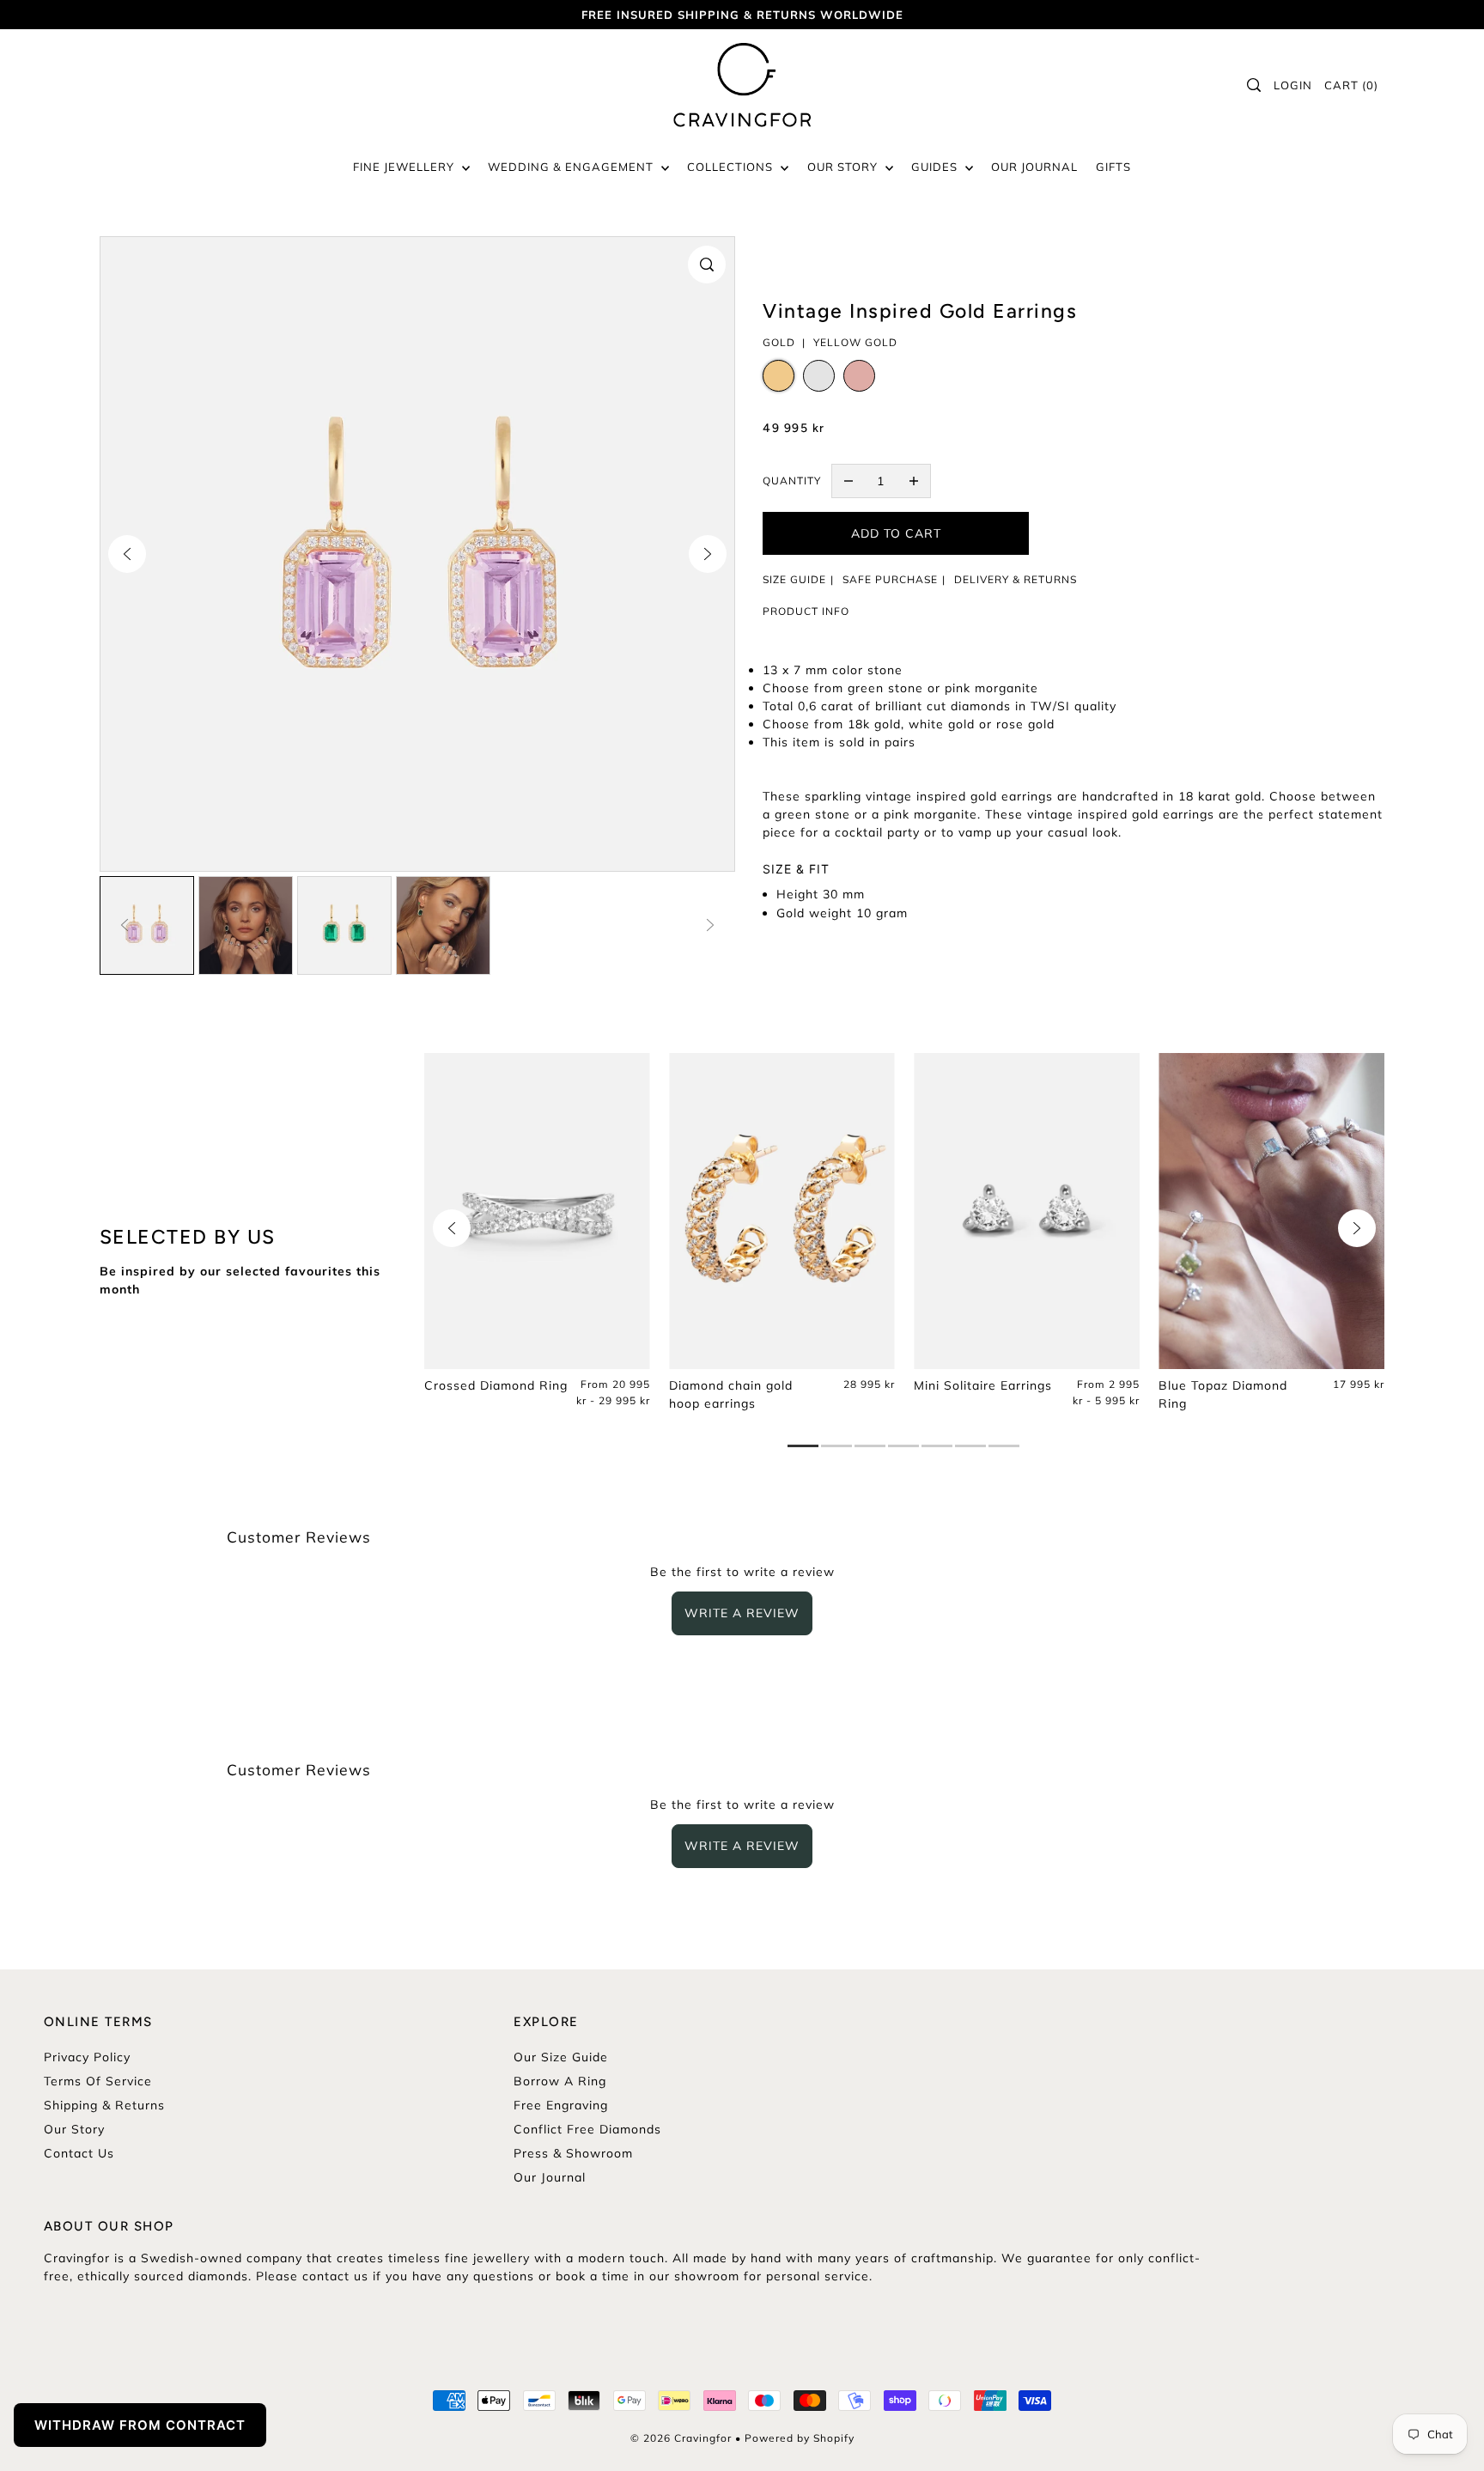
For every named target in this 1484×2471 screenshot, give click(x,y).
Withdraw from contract (140, 2425)
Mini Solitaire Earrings (983, 1385)
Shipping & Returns (104, 2105)
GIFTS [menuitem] (1113, 167)
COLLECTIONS (732, 167)
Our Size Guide (561, 2057)
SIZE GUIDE (794, 579)
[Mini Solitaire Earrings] (1027, 1211)
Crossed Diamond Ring (496, 1385)
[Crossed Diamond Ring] (537, 1211)
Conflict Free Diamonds (587, 2129)
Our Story (74, 2129)
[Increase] (914, 481)
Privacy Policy (87, 2057)
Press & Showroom (573, 2153)
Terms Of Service (98, 2081)
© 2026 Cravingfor (681, 2438)
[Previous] (127, 554)
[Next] (708, 554)
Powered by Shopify (800, 2438)
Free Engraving (561, 2105)
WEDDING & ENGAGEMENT (572, 167)
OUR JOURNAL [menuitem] (1034, 167)
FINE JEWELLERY (405, 167)
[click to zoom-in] (707, 265)
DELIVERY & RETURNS (1016, 579)
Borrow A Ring (560, 2081)
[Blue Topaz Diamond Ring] (1271, 1211)
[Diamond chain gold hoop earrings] (782, 1211)
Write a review (742, 1613)
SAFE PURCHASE (890, 579)
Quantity (792, 481)
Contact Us (79, 2153)
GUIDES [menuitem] (936, 167)
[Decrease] (848, 481)
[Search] (1255, 85)
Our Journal (550, 2177)
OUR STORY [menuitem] (844, 167)
